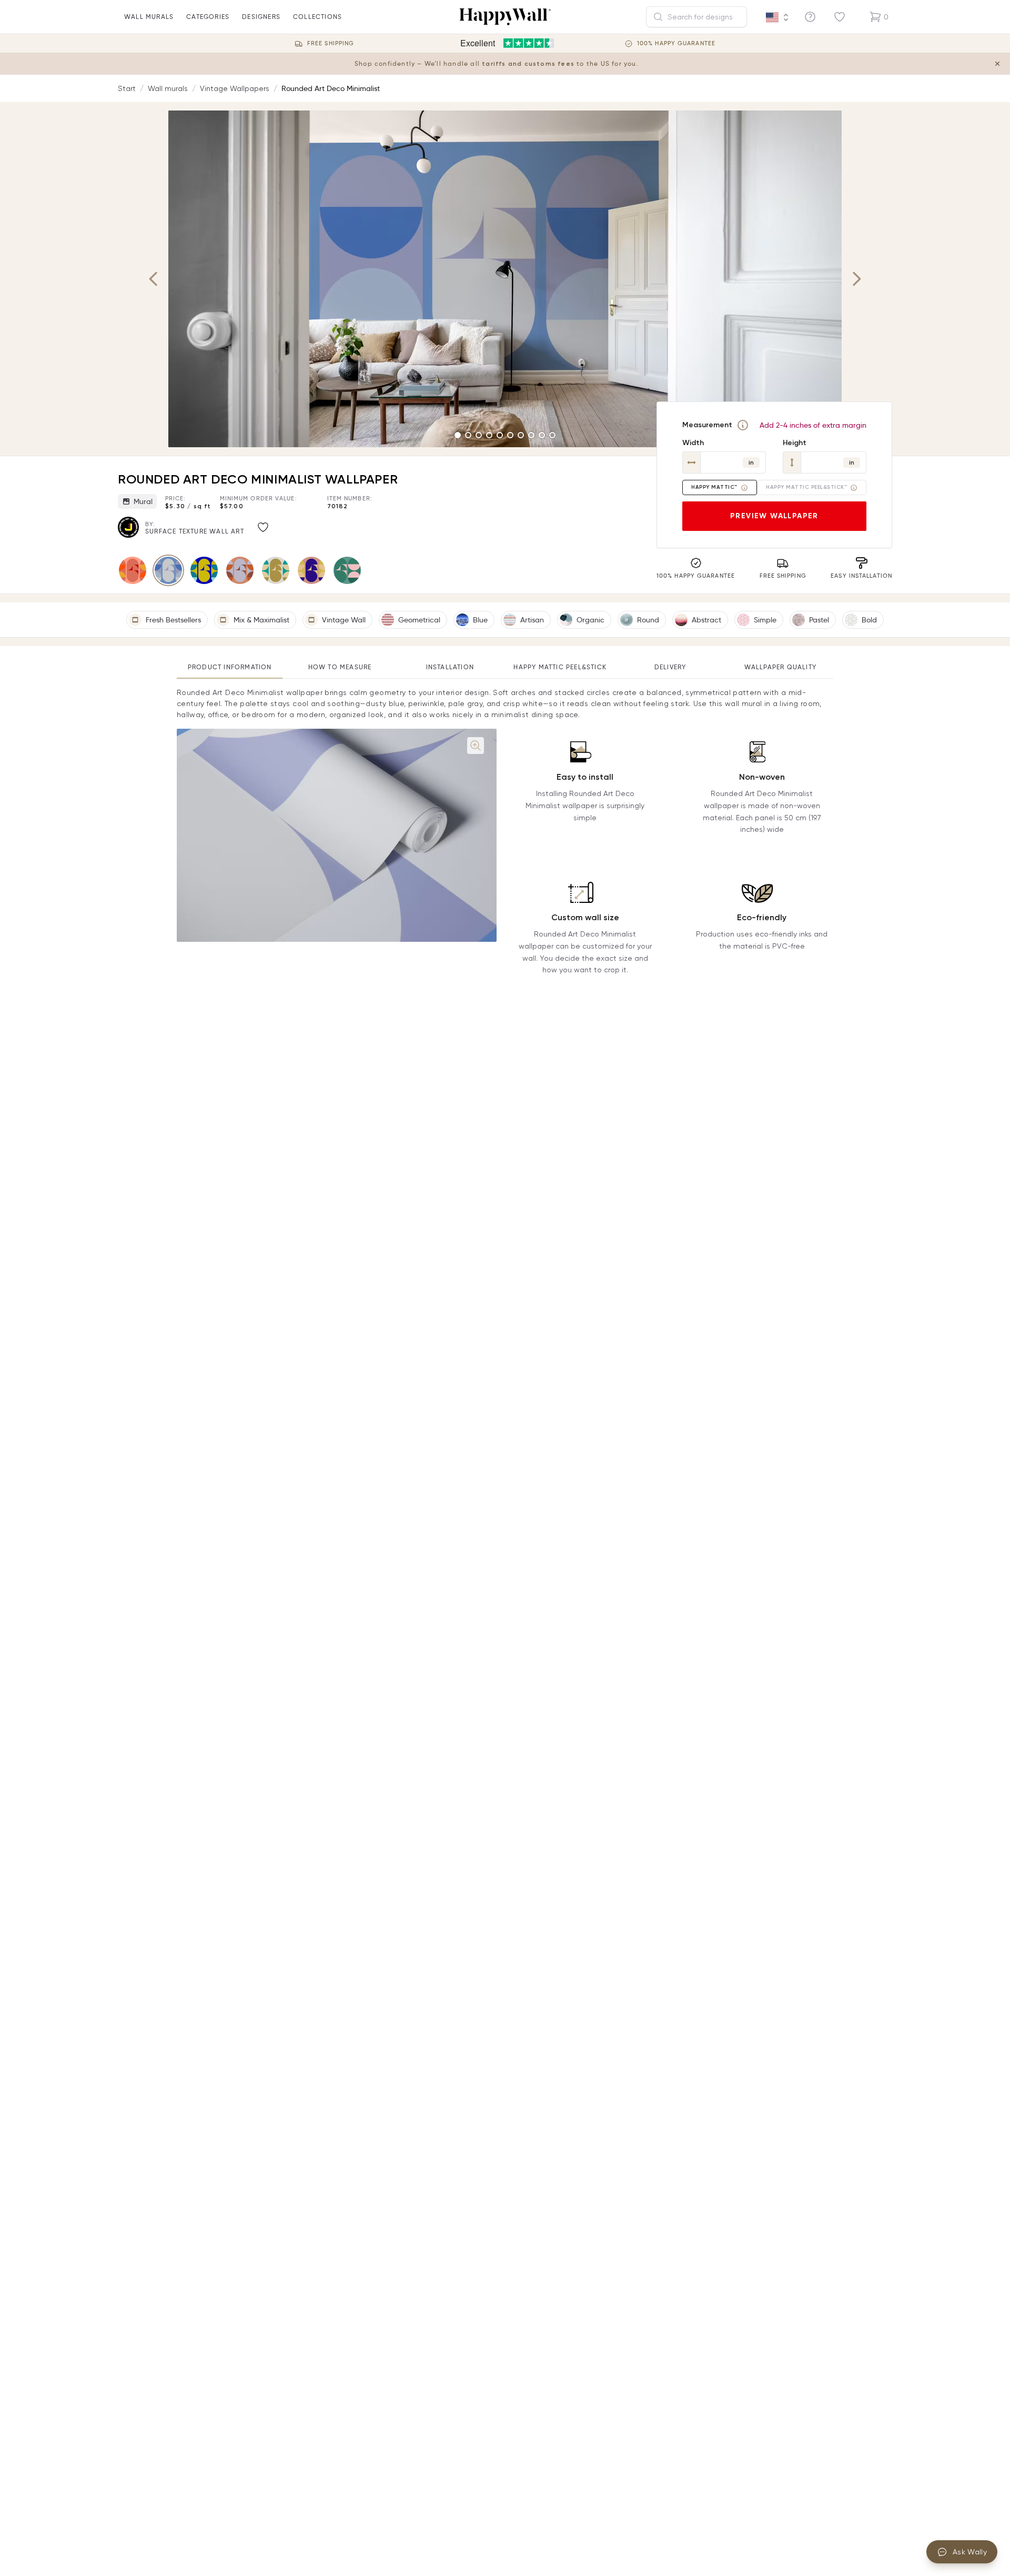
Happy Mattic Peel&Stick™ (806, 487)
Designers (261, 17)
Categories (208, 17)
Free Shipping (331, 43)
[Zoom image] (476, 746)
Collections (317, 17)
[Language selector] (777, 17)
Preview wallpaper (774, 516)
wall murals (149, 17)
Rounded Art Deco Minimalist (331, 88)
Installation (450, 667)
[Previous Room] (154, 279)
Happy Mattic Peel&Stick (560, 667)
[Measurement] (743, 425)
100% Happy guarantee (676, 43)
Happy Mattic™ (714, 487)
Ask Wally (970, 2552)
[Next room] (856, 279)
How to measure (340, 667)
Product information (230, 667)
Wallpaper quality (780, 667)
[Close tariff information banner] (997, 64)
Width (693, 443)
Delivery (670, 667)
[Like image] (263, 527)
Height (795, 443)
